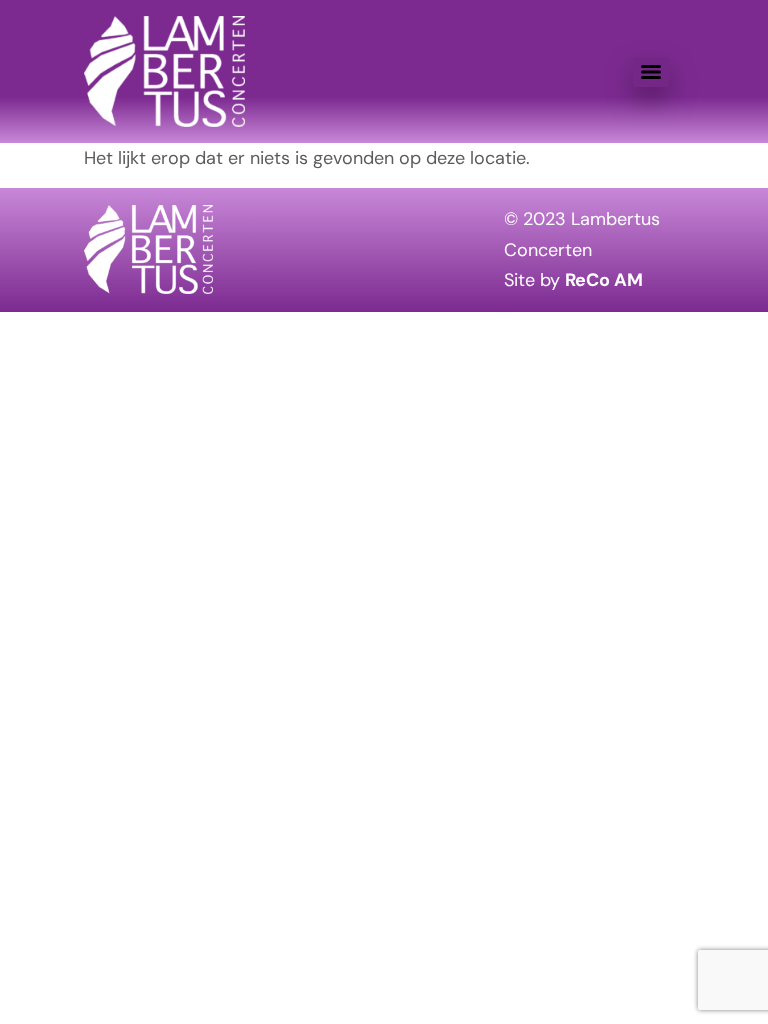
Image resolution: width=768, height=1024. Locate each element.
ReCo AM (604, 280)
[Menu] (651, 72)
